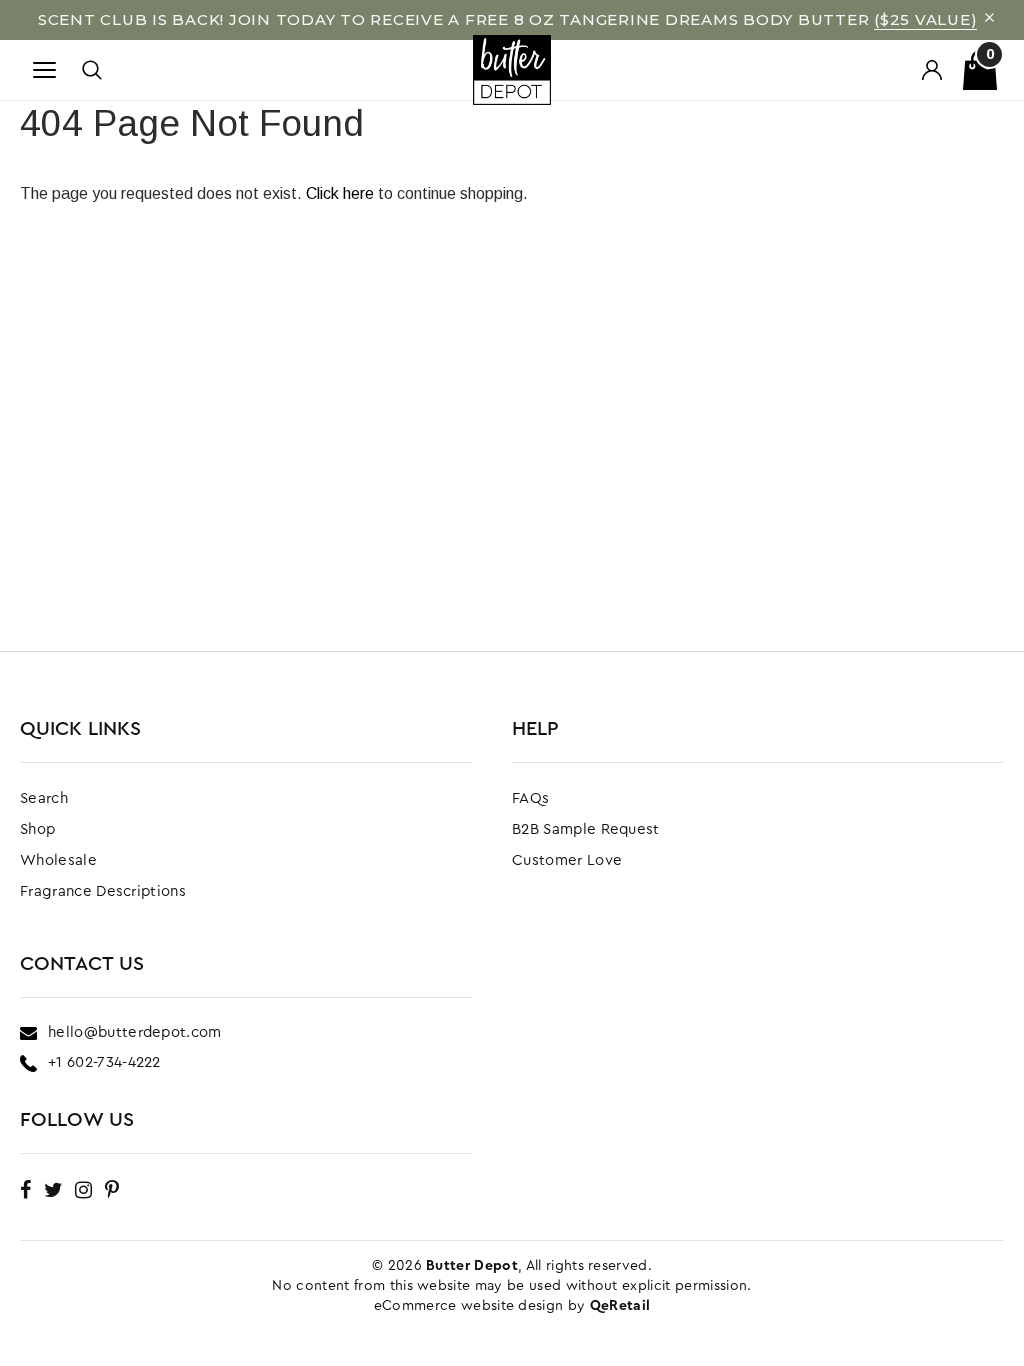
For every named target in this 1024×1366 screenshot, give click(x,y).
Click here (342, 193)
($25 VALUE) (925, 19)
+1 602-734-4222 (104, 1062)
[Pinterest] (112, 1189)
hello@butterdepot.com (135, 1032)
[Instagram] (83, 1189)
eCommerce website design (471, 1306)
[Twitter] (53, 1189)
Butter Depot (472, 1266)
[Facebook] (25, 1189)
